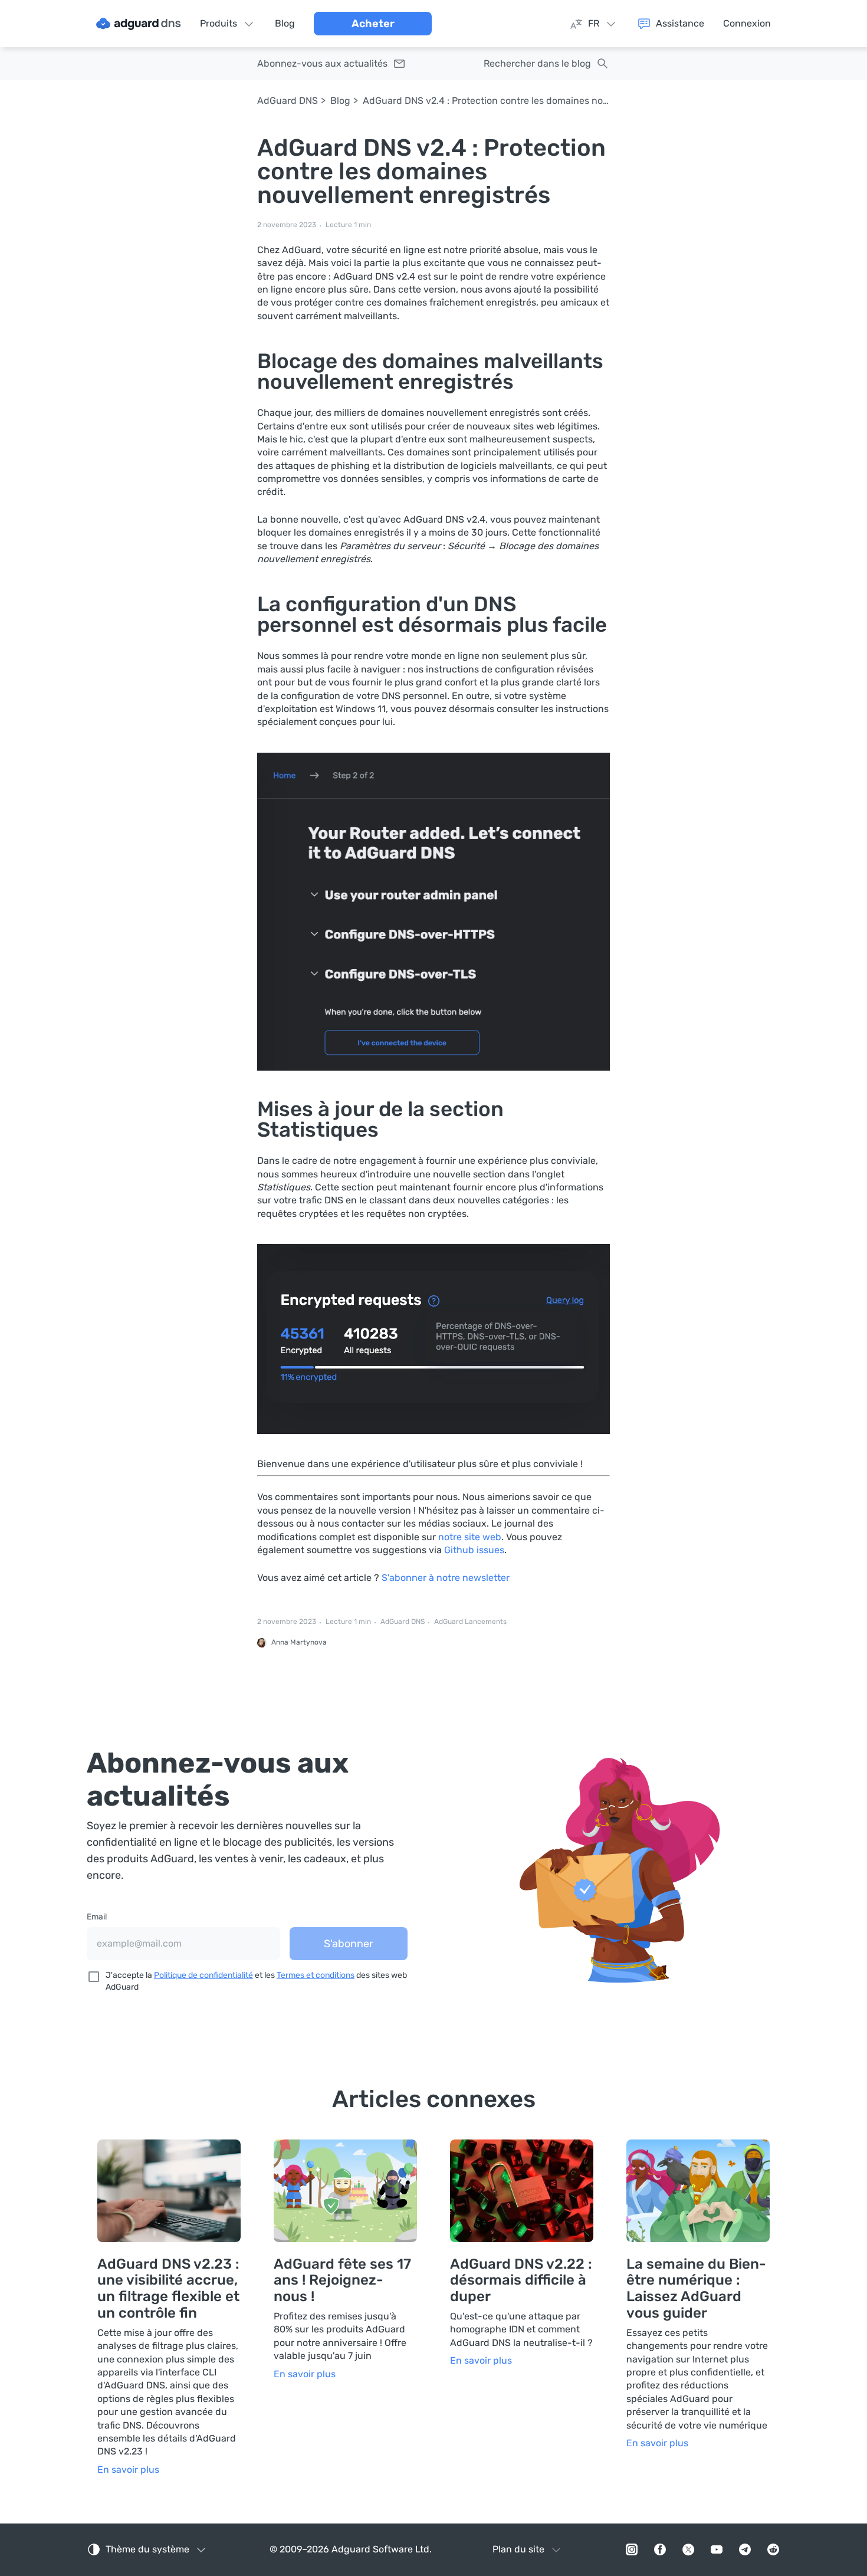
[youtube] (717, 2549)
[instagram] (632, 2549)
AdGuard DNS (288, 101)
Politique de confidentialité (203, 1975)
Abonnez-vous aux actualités (322, 63)
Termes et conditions (316, 1975)
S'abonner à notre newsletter (446, 1578)
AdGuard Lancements (470, 1622)
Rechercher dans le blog (537, 63)
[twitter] (688, 2549)
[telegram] (745, 2549)
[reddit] (773, 2549)
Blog (340, 101)
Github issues (474, 1550)
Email (97, 1917)
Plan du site (518, 2549)
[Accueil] (139, 24)
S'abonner (349, 1944)
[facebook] (660, 2549)
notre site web (470, 1537)
